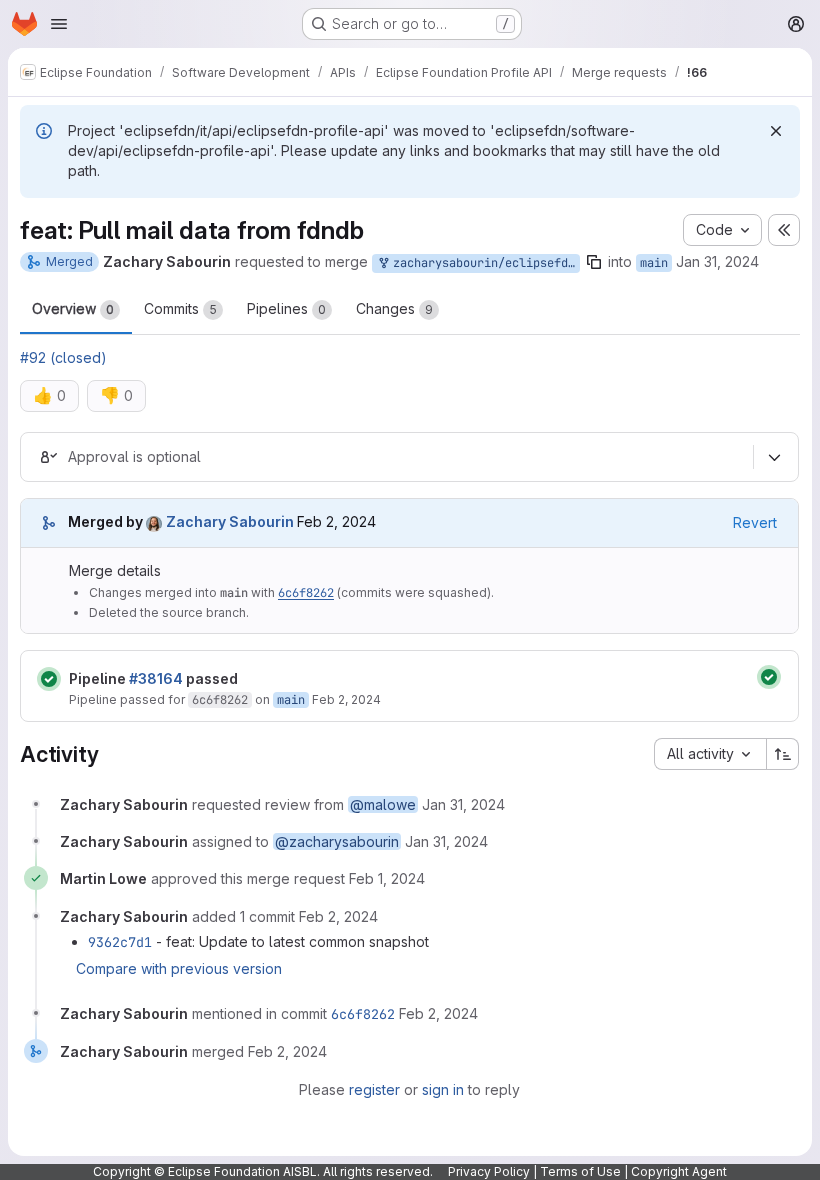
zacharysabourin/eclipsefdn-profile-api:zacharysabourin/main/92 (483, 263)
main (654, 263)
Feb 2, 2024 (346, 699)
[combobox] (710, 754)
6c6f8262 (306, 593)
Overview (73, 308)
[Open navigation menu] (59, 24)
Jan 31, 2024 (717, 261)
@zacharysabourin (337, 841)
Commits (180, 308)
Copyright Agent (679, 1171)
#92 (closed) (63, 357)
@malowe (383, 804)
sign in (443, 1089)
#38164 (156, 678)
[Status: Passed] (49, 679)
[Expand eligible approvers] (774, 457)
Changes (394, 308)
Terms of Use (580, 1171)
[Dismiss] (776, 131)
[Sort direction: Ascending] (783, 754)
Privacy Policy (489, 1171)
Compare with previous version (179, 968)
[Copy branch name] (594, 262)
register (374, 1089)
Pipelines (286, 308)
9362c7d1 (120, 942)
